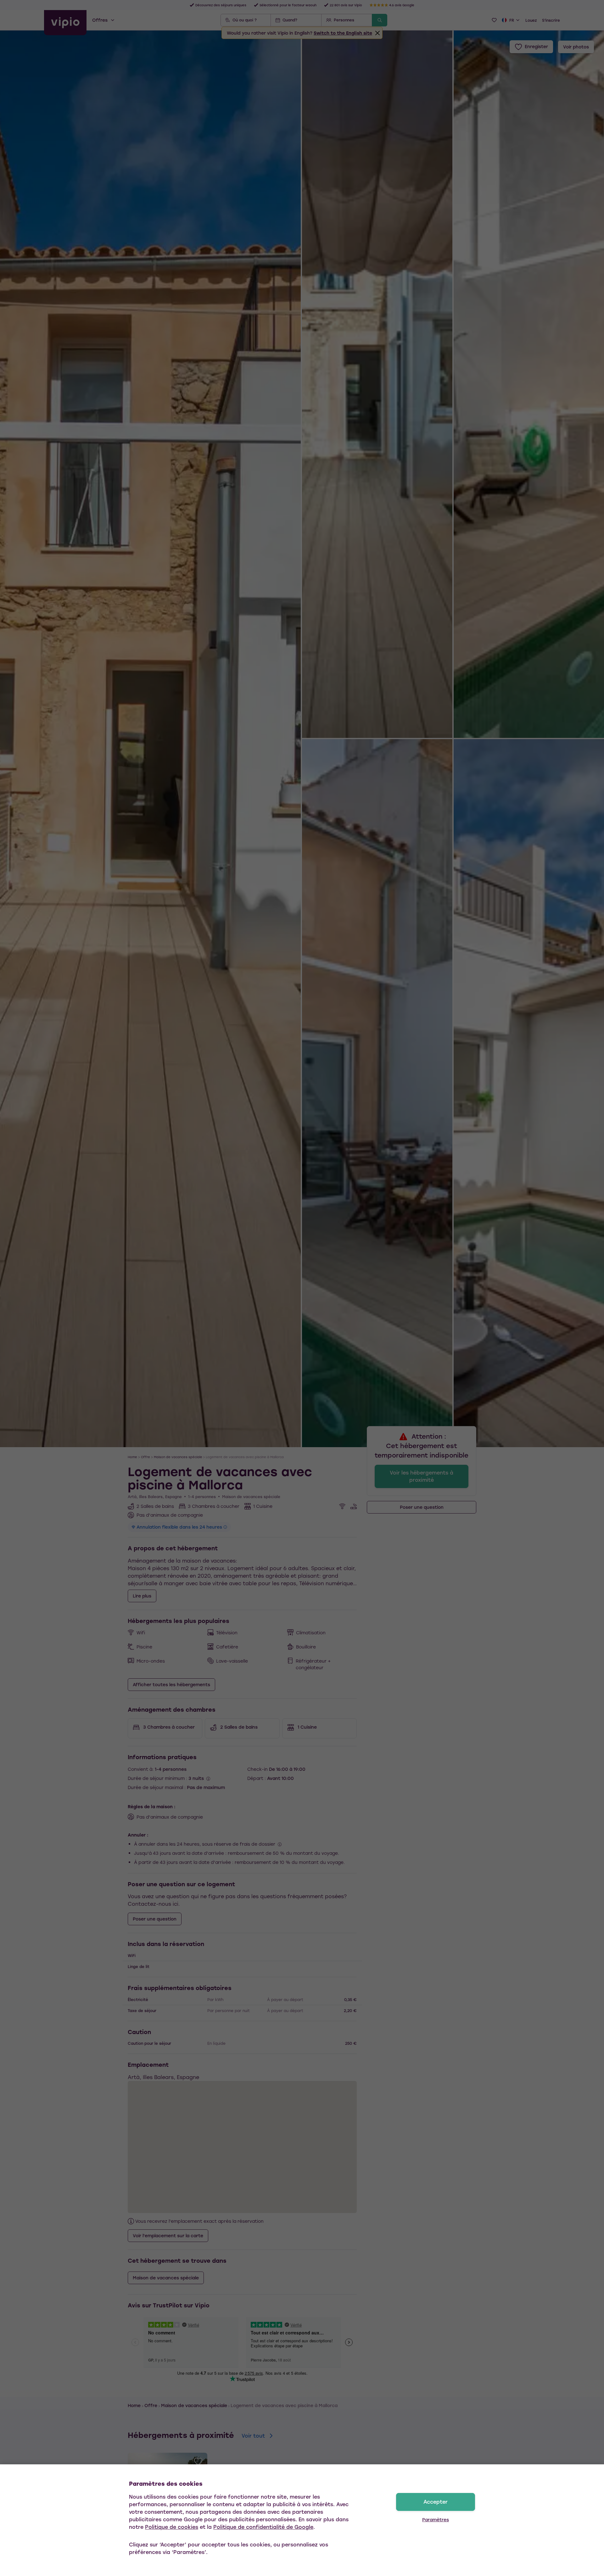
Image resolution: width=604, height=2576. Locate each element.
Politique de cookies (172, 2527)
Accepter (436, 2502)
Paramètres (436, 2520)
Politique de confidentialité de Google (263, 2527)
